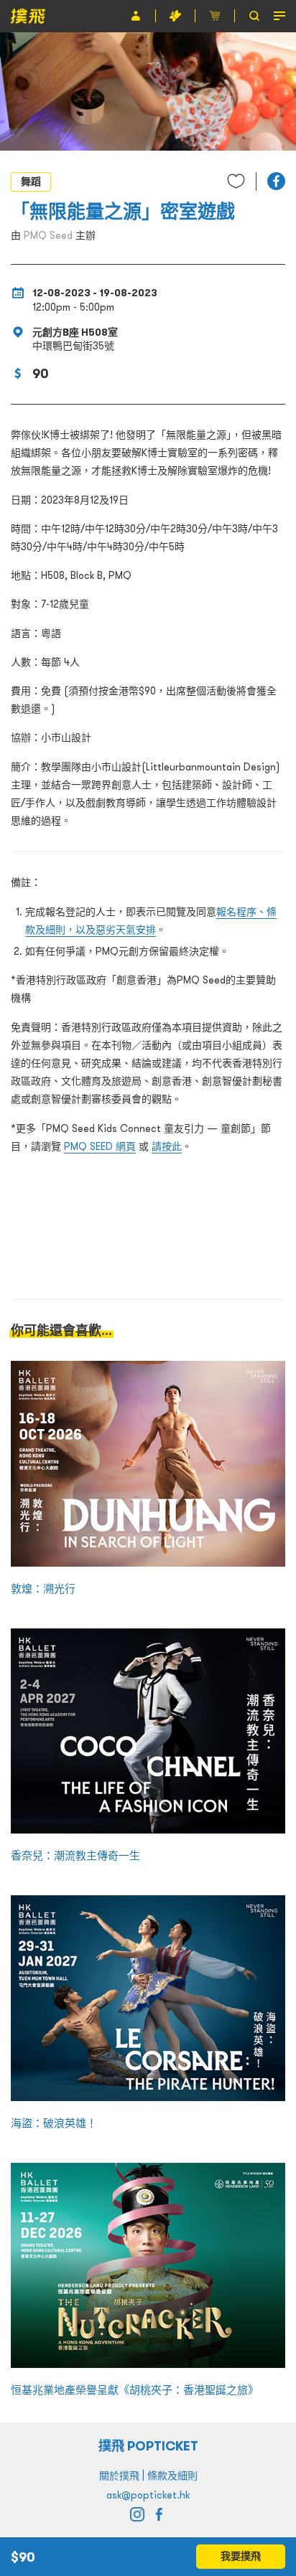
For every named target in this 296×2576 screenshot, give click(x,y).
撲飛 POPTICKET (148, 2446)
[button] (276, 181)
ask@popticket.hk (148, 2495)
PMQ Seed (48, 235)
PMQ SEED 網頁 (100, 1146)
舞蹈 (31, 181)
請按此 (167, 1146)
